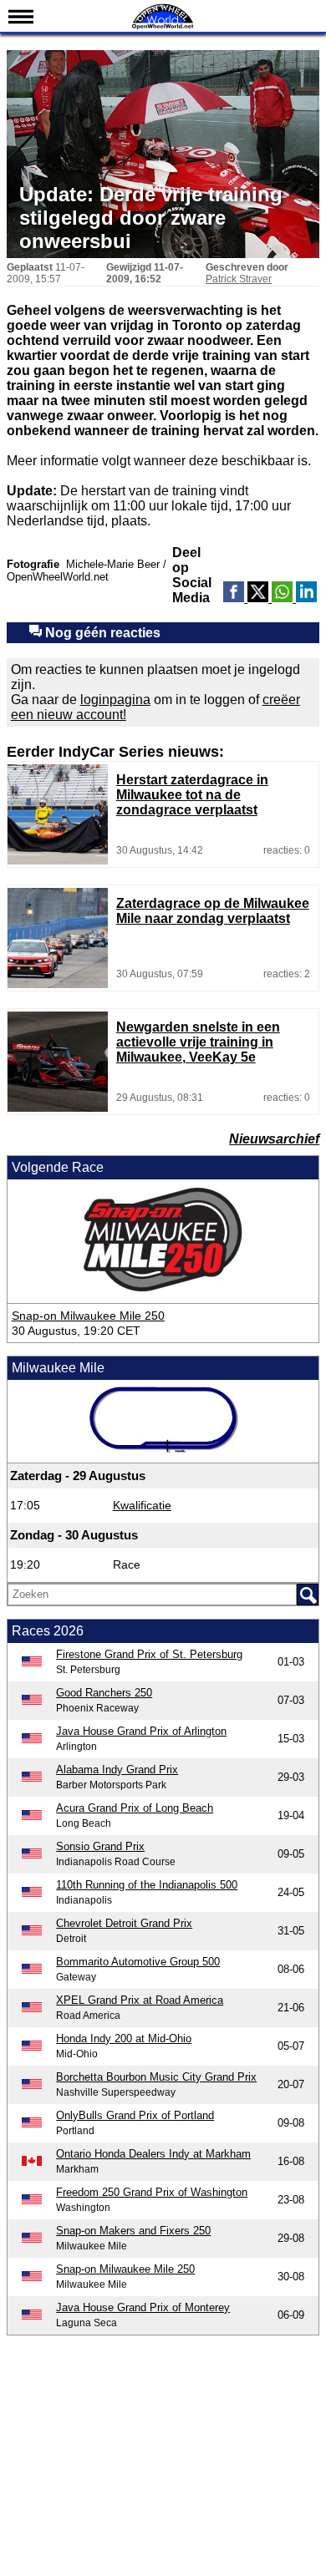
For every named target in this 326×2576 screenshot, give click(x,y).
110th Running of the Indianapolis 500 (147, 1885)
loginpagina (115, 700)
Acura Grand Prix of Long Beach (135, 1808)
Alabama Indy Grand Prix (117, 1770)
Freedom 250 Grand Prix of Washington (152, 2192)
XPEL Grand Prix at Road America (140, 2000)
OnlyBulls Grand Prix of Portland (135, 2115)
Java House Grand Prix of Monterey (143, 2307)
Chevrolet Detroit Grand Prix (124, 1923)
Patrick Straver (239, 279)
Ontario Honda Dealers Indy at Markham (153, 2154)
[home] (163, 27)
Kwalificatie (142, 1505)
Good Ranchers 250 (104, 1693)
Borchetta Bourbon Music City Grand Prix (156, 2077)
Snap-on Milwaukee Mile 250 (88, 1316)
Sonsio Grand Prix (100, 1846)
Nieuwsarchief (274, 1139)
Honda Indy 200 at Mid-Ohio (124, 2038)
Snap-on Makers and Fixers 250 (133, 2231)
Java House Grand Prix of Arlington (141, 1731)
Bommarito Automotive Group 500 (138, 1962)
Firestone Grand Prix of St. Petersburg (149, 1654)
